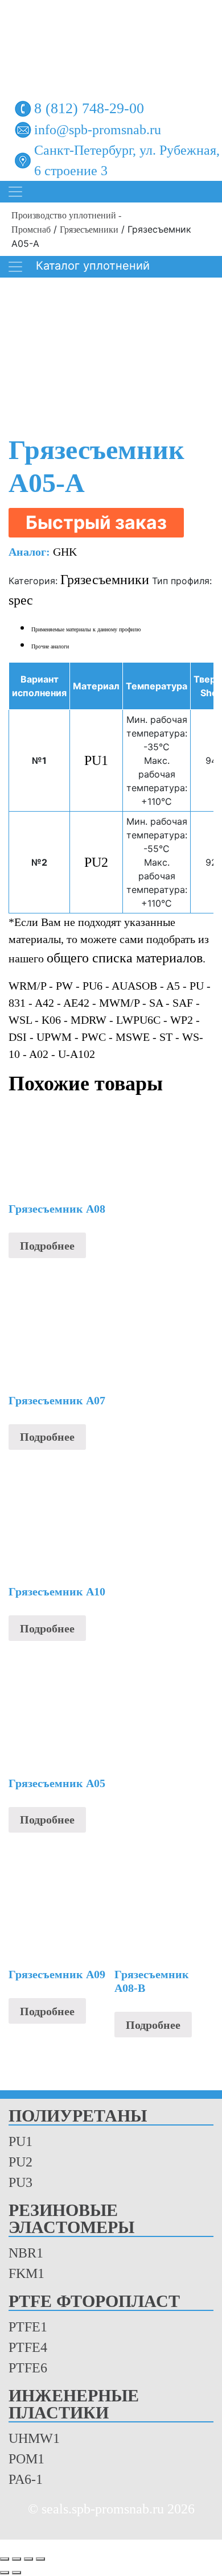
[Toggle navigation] (15, 192)
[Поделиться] (28, 2559)
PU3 (20, 2182)
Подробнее (47, 1246)
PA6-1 (26, 2479)
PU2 (96, 862)
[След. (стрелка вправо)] (17, 2573)
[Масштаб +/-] (5, 2559)
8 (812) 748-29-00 (89, 108)
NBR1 (26, 2253)
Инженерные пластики (74, 2405)
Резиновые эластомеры (71, 2219)
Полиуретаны (78, 2116)
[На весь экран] (17, 2559)
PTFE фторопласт (94, 2302)
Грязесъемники (89, 230)
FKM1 (26, 2273)
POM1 (26, 2459)
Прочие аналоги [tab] (50, 646)
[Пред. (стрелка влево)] (5, 2573)
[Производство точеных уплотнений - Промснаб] (111, 44)
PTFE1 (28, 2327)
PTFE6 (28, 2368)
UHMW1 (34, 2438)
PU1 (96, 760)
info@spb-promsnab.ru (98, 130)
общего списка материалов (125, 958)
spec (21, 600)
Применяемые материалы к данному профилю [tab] (86, 629)
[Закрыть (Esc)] (40, 2559)
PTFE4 (28, 2347)
